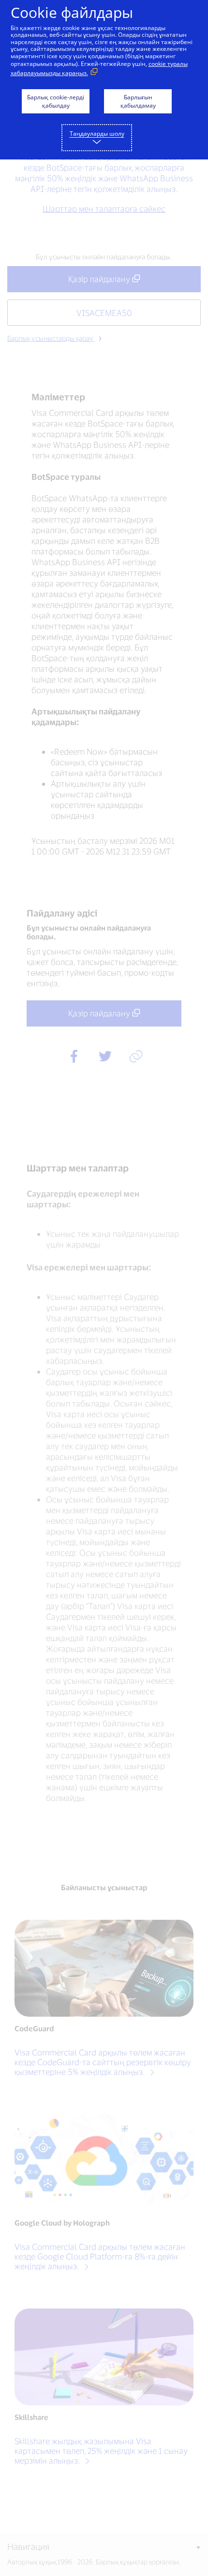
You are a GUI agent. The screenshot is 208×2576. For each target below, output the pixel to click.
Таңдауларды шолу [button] (97, 134)
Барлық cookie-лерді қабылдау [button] (56, 101)
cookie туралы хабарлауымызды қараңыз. (99, 68)
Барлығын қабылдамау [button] (138, 101)
